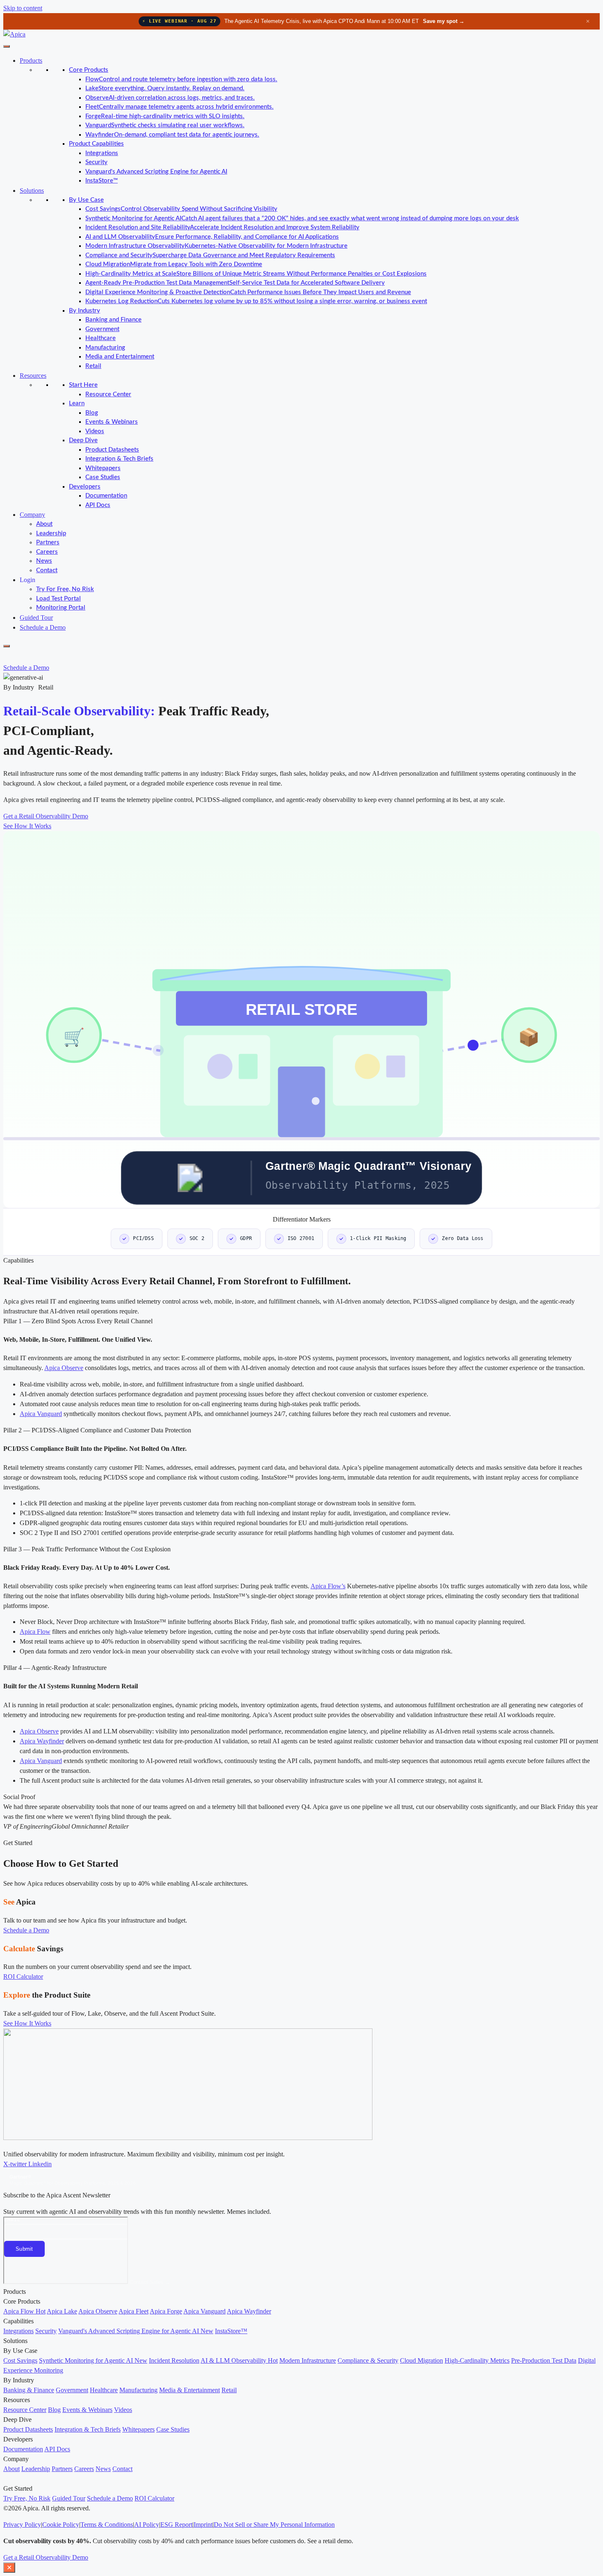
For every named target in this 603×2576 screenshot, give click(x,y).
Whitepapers (103, 468)
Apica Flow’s (328, 1586)
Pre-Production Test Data (544, 2360)
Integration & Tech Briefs (119, 459)
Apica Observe (64, 1368)
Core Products (89, 70)
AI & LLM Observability (239, 2360)
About (44, 524)
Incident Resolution (174, 2360)
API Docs (98, 505)
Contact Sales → (150, 2282)
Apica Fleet (134, 2311)
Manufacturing (105, 348)
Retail (93, 366)
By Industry (85, 311)
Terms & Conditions (107, 2525)
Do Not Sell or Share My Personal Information (274, 2525)
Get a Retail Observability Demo (46, 2557)
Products (31, 61)
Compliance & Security (368, 2360)
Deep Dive (83, 440)
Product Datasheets (112, 450)
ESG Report (176, 2525)
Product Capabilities (96, 144)
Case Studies (103, 477)
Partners (48, 542)
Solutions (32, 191)
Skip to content (23, 8)
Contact (47, 570)
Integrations (102, 153)
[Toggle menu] (7, 46)
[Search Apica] (10, 656)
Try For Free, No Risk (65, 589)
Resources (33, 376)
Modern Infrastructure (308, 2360)
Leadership (51, 533)
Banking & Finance (29, 2390)
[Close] (7, 646)
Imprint (203, 2525)
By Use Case (86, 200)
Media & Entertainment (190, 2390)
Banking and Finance (113, 320)
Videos (95, 431)
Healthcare (100, 338)
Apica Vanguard (41, 1414)
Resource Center (108, 394)
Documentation (106, 496)
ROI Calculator (154, 2498)
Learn (77, 403)
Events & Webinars (112, 422)
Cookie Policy (61, 2525)
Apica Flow (35, 1632)
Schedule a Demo (43, 627)
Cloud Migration (421, 2360)
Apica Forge (166, 2311)
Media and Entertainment (120, 357)
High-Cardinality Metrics (477, 2360)
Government (102, 329)
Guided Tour (36, 618)
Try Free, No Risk (27, 2498)
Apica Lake (62, 2311)
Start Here (83, 385)
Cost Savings (20, 2360)
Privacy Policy (22, 2525)
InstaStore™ (102, 181)
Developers (85, 487)
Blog (92, 413)
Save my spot (444, 21)
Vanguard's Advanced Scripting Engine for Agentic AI (156, 172)
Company (32, 515)
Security (96, 162)
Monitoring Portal (61, 608)
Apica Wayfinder (42, 1741)
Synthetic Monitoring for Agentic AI (93, 2360)
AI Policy (147, 2525)
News (44, 561)
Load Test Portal (58, 599)
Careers (47, 552)
